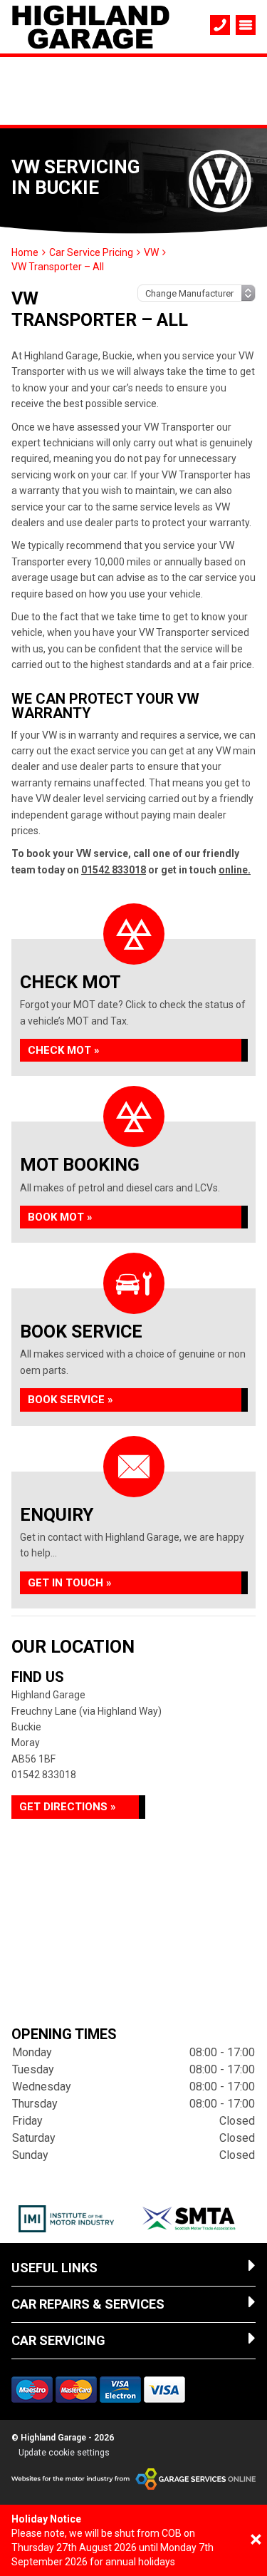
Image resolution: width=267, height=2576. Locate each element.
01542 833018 (114, 870)
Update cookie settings (64, 2453)
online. (235, 870)
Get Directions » (68, 1807)
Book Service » (70, 1400)
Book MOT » (60, 1217)
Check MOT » (64, 1050)
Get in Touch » (70, 1583)
